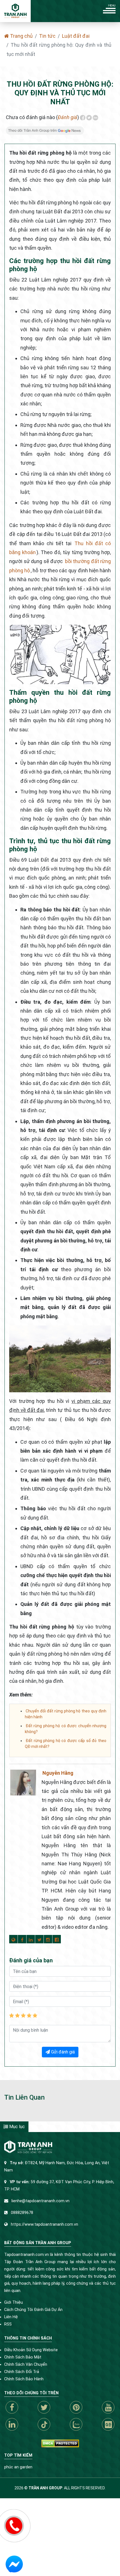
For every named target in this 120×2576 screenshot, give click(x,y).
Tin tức (47, 36)
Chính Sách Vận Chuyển (26, 2365)
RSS (8, 2324)
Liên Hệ (11, 2317)
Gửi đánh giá (62, 2052)
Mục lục (16, 2127)
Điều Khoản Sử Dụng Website (31, 2350)
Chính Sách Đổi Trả (22, 2372)
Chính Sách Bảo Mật (23, 2357)
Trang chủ (21, 36)
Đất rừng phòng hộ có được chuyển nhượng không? (66, 1729)
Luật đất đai (76, 36)
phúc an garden (18, 2467)
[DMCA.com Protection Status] (60, 2443)
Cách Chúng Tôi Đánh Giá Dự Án (33, 2310)
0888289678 (22, 2213)
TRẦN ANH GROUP (45, 2488)
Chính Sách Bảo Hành (24, 2379)
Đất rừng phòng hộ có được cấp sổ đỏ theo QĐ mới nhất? (66, 1744)
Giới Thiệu (14, 2302)
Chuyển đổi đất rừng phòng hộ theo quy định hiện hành (66, 1714)
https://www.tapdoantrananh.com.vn (45, 2224)
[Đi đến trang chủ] (15, 11)
